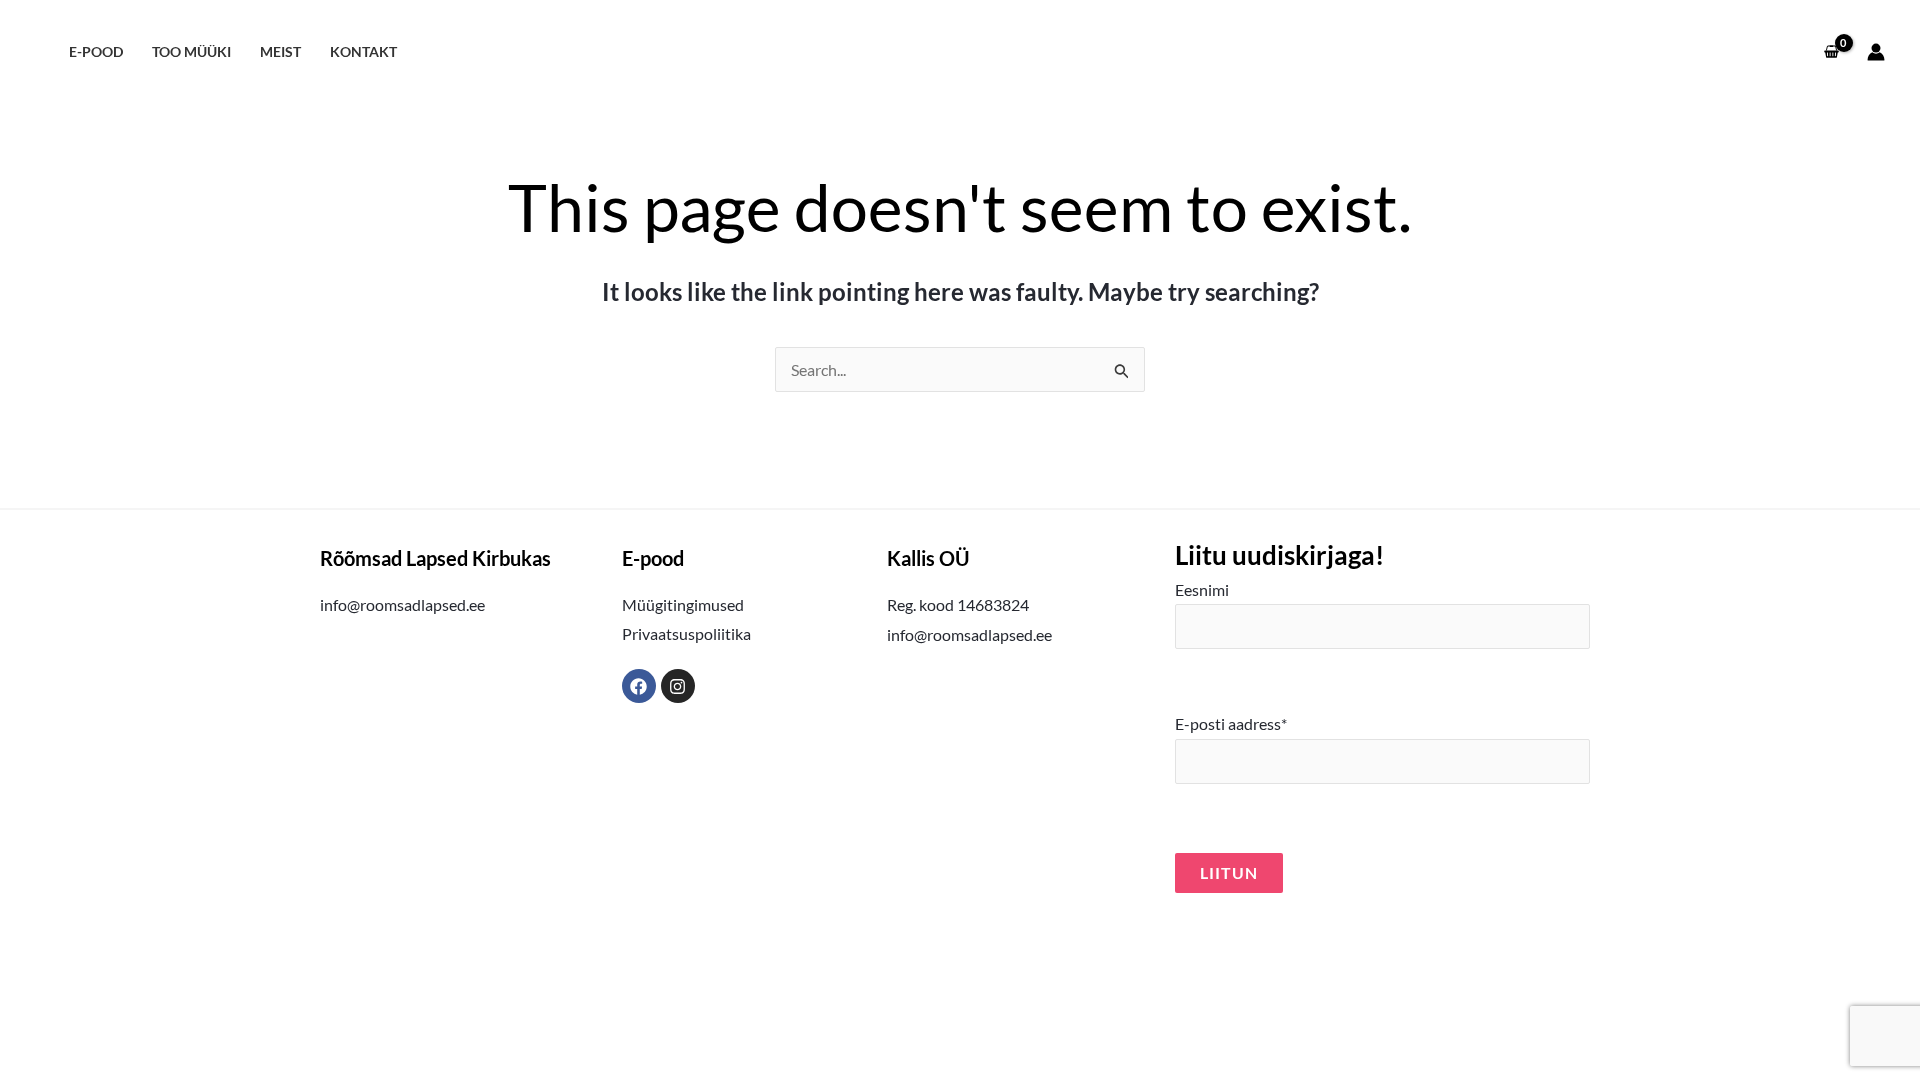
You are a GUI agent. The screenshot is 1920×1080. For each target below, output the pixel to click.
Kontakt (363, 51)
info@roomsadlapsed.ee (402, 604)
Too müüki (191, 51)
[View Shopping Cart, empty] (1831, 52)
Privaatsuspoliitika (686, 633)
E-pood (96, 51)
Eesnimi (1202, 589)
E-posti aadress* (1231, 723)
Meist (280, 51)
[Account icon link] (1876, 52)
